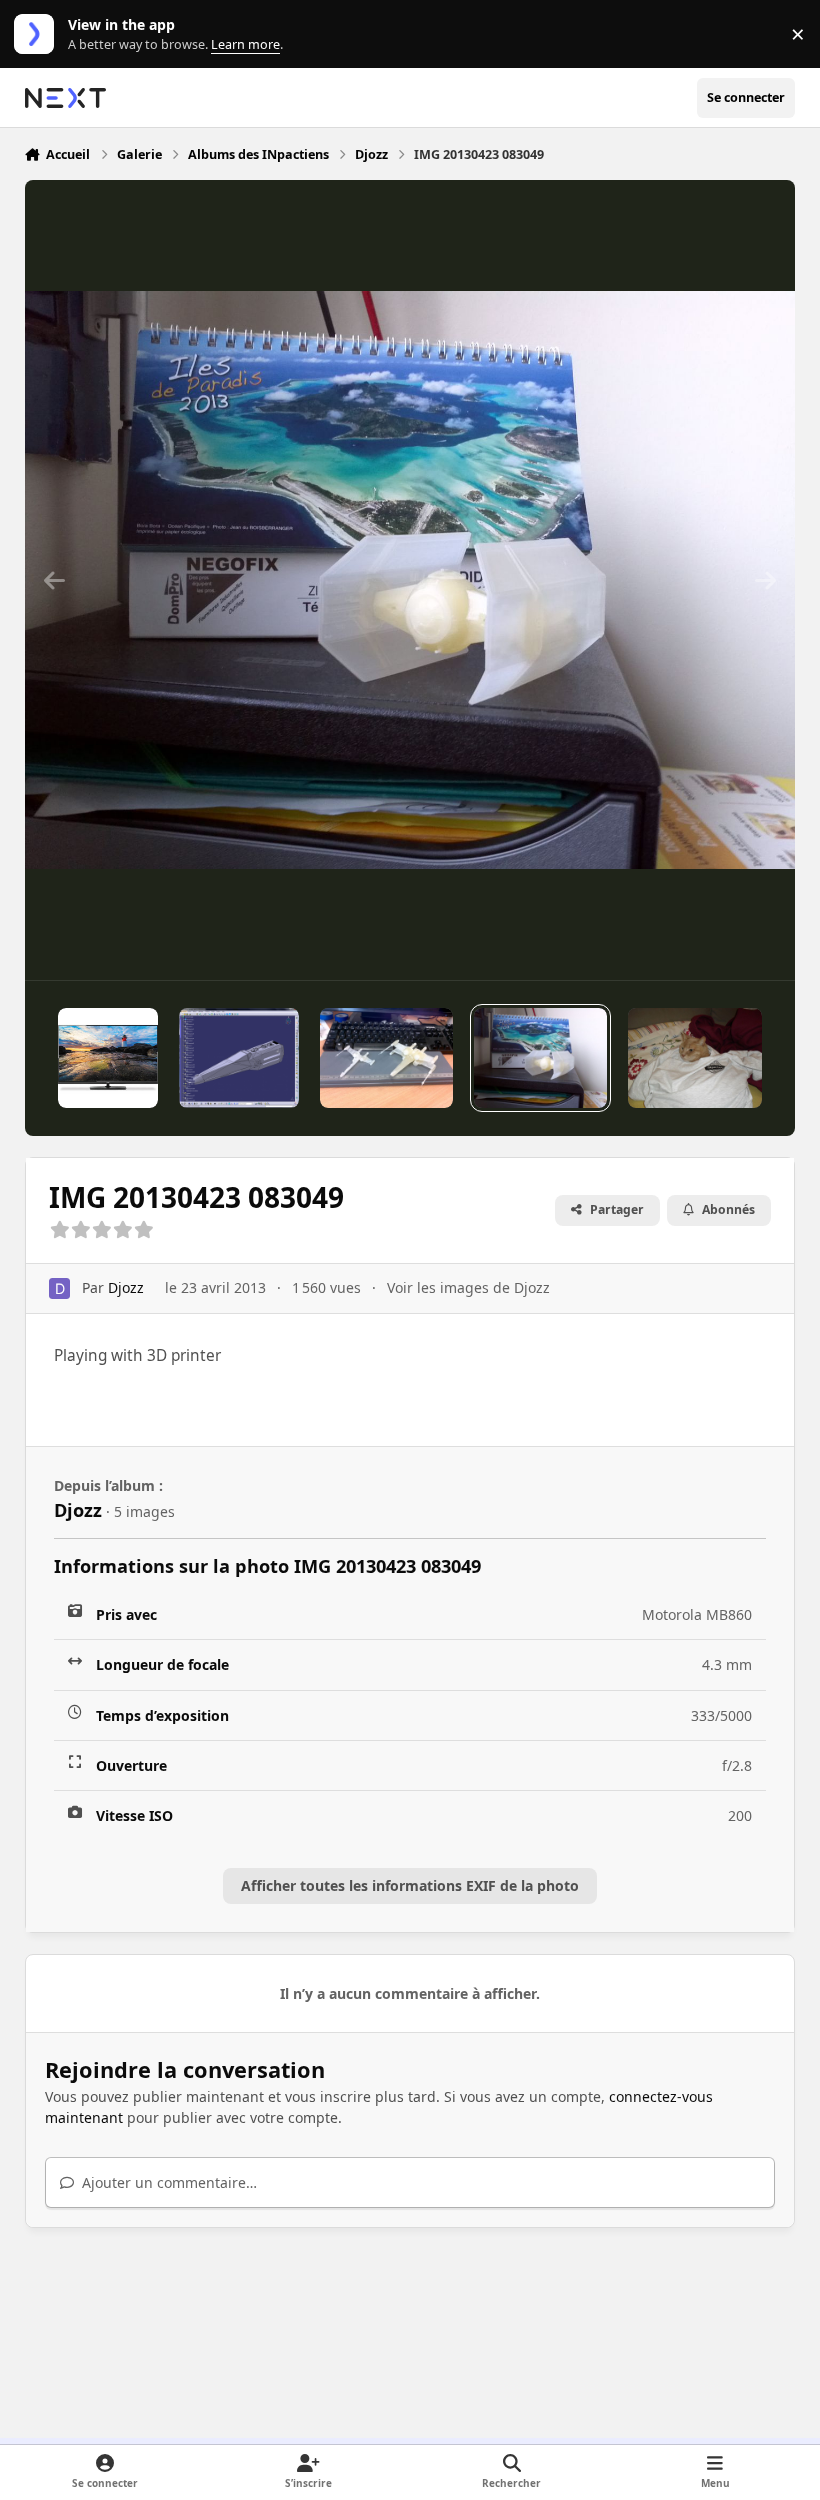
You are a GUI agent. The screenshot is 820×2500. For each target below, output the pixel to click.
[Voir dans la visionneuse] (410, 580)
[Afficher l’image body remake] (238, 1058)
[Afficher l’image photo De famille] (386, 1058)
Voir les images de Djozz (468, 1287)
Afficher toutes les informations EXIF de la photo (410, 1885)
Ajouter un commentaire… (167, 2182)
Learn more (38, 34)
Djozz (126, 1287)
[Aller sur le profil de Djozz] (59, 1288)
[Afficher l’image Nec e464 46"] (108, 1058)
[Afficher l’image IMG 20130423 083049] (540, 1058)
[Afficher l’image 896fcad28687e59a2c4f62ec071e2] (694, 1058)
